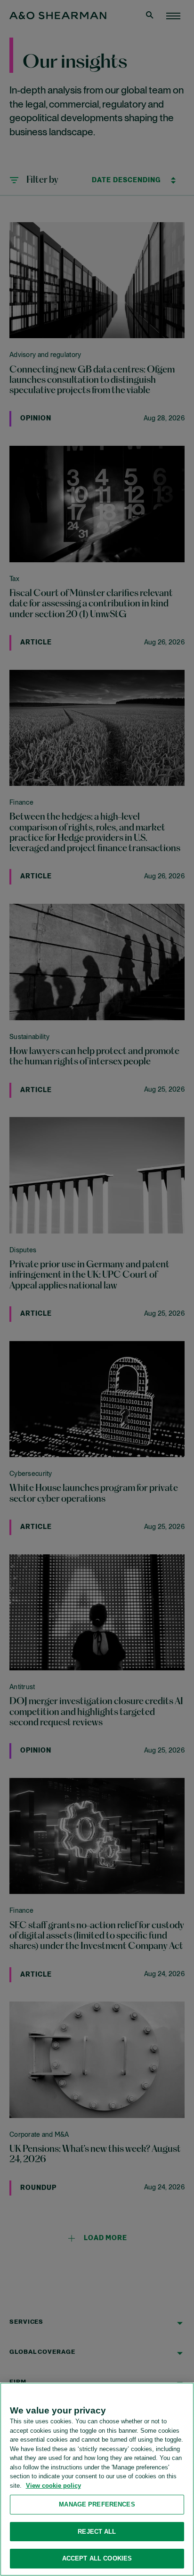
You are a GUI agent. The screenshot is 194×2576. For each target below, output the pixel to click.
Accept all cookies (97, 2558)
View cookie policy (53, 2486)
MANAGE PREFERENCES (97, 2504)
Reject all (97, 2532)
